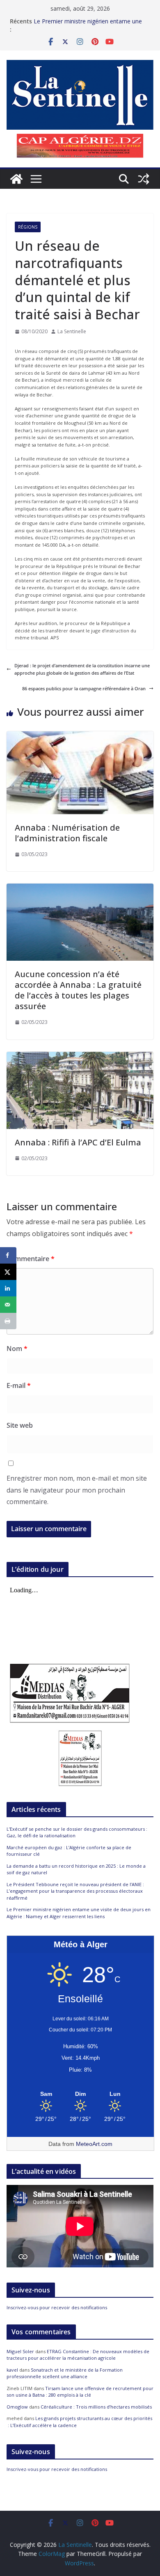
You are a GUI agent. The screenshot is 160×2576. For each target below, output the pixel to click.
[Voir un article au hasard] (144, 179)
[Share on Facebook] (8, 1255)
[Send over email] (8, 1305)
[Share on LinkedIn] (8, 1288)
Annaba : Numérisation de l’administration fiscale (67, 833)
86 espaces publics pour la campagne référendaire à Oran (84, 688)
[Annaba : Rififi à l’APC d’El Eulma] (80, 1055)
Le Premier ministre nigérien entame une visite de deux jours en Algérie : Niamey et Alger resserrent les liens (79, 1913)
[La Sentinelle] (16, 179)
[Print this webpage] (8, 1321)
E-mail (19, 1385)
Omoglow (17, 2407)
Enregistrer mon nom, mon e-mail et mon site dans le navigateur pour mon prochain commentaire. (77, 1490)
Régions (28, 227)
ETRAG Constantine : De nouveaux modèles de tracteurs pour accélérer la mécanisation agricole (78, 2355)
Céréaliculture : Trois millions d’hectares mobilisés (96, 2407)
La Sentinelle (72, 331)
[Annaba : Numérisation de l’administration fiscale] (80, 735)
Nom (17, 1349)
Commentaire (31, 1259)
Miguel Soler (20, 2351)
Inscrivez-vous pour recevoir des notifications (57, 2307)
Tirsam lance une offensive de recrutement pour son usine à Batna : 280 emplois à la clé (80, 2392)
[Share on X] (8, 1272)
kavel (12, 2370)
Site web (20, 1425)
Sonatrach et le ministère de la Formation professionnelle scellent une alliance (65, 2373)
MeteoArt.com (94, 2144)
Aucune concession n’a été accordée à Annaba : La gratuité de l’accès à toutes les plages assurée (78, 990)
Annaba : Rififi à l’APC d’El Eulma (78, 1142)
